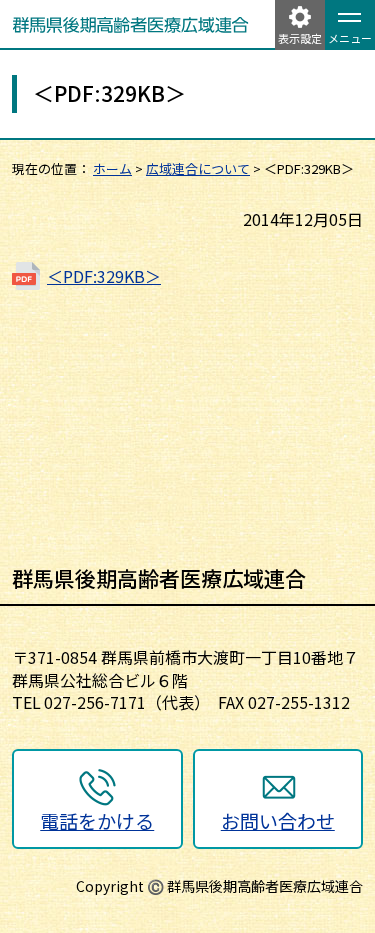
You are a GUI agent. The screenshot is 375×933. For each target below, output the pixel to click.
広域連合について (198, 168)
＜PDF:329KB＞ (104, 276)
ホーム (112, 168)
